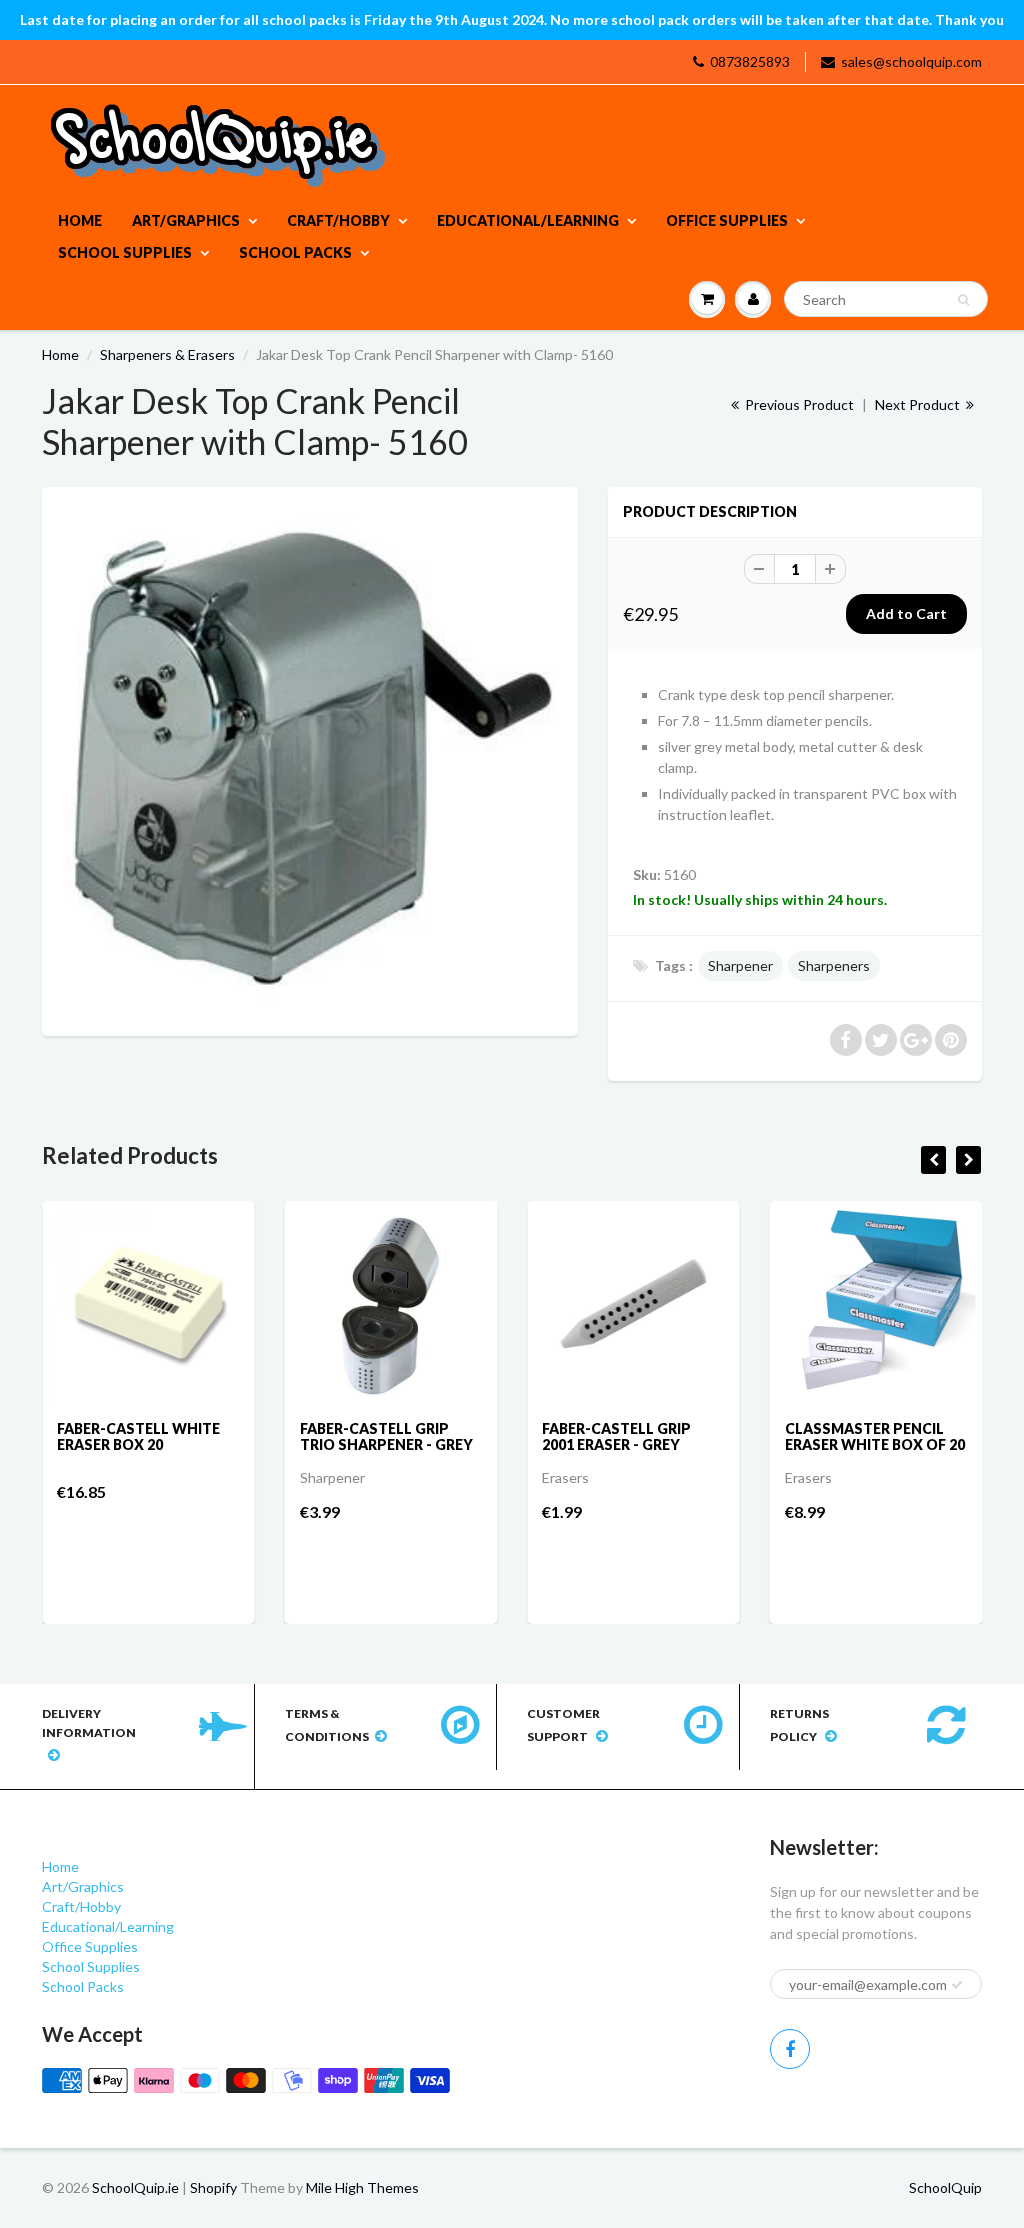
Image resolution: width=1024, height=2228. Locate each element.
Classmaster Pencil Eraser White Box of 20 (875, 1436)
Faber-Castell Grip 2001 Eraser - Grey (616, 1436)
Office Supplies (727, 220)
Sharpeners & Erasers (167, 354)
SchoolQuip (945, 2187)
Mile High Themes (362, 2187)
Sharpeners (834, 965)
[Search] (963, 300)
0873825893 (750, 61)
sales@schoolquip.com (911, 61)
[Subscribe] (957, 1985)
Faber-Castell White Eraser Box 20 (138, 1436)
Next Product (919, 404)
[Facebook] (790, 2049)
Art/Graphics (186, 220)
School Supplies (125, 252)
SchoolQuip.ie (135, 2187)
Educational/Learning (528, 220)
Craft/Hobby (338, 220)
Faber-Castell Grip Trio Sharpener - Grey (386, 1436)
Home (80, 220)
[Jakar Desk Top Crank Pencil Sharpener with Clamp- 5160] (310, 759)
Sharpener (740, 965)
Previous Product (798, 404)
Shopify (213, 2187)
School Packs (295, 252)
